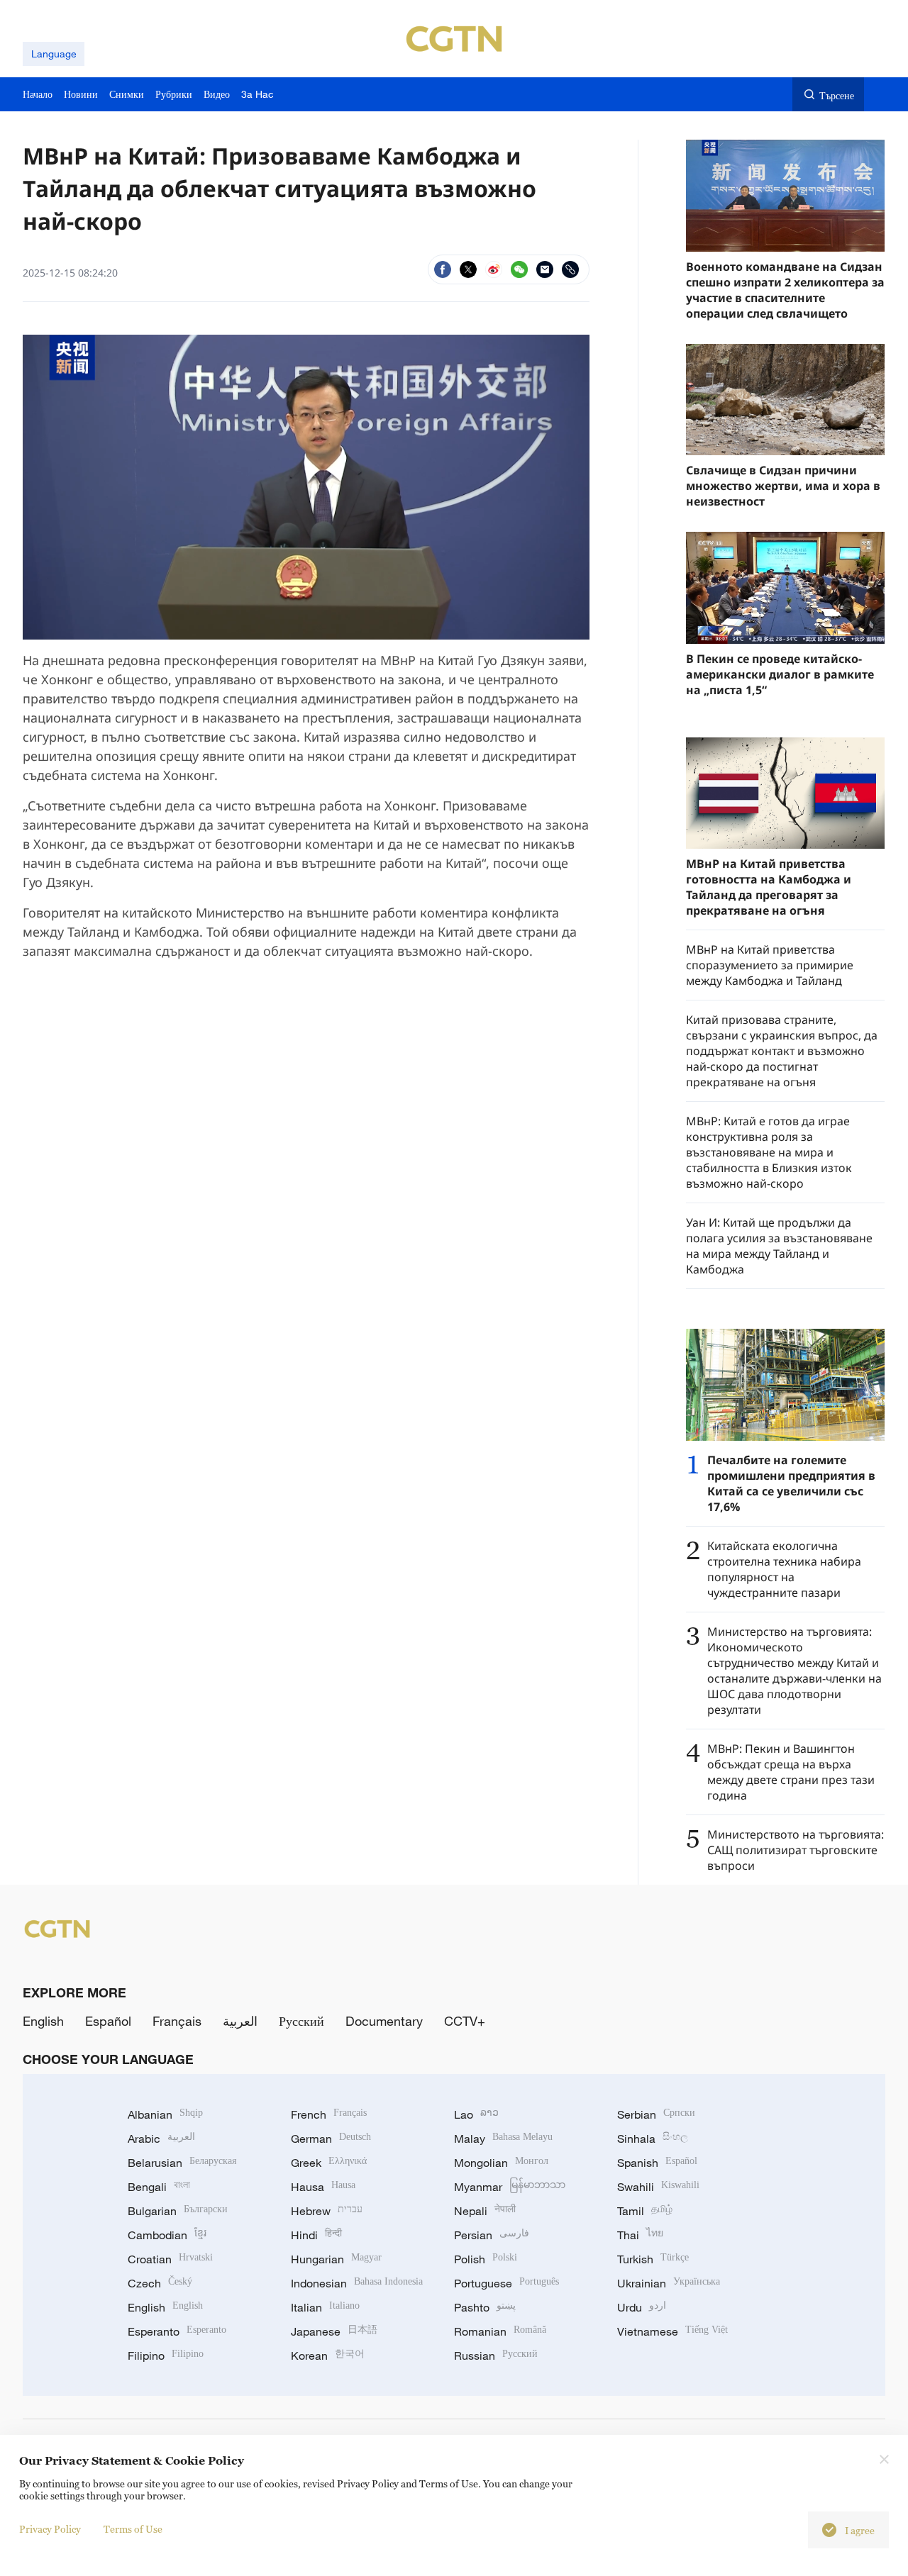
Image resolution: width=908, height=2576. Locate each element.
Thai (640, 2235)
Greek (329, 2163)
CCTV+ (465, 2021)
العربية (240, 2021)
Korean (328, 2355)
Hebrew (327, 2211)
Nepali (485, 2211)
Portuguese (506, 2283)
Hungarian (336, 2259)
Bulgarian (178, 2211)
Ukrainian (669, 2283)
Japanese (334, 2331)
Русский (301, 2021)
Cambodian (167, 2235)
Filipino (166, 2355)
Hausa (323, 2187)
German (331, 2139)
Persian (492, 2235)
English (43, 2021)
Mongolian (501, 2163)
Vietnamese (672, 2331)
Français (177, 2021)
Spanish (657, 2163)
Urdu (642, 2307)
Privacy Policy (50, 2529)
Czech (160, 2283)
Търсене (837, 95)
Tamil (645, 2211)
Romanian (500, 2331)
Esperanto (177, 2331)
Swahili (658, 2187)
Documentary (384, 2021)
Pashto (485, 2307)
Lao (476, 2114)
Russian (496, 2355)
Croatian (170, 2259)
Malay (503, 2139)
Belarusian (182, 2163)
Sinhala (653, 2139)
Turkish (653, 2259)
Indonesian (357, 2283)
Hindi (316, 2235)
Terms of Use (133, 2529)
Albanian (165, 2114)
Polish (486, 2259)
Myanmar (510, 2187)
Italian (325, 2307)
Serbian (656, 2114)
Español (108, 2021)
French (329, 2114)
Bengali (159, 2187)
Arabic (161, 2139)
